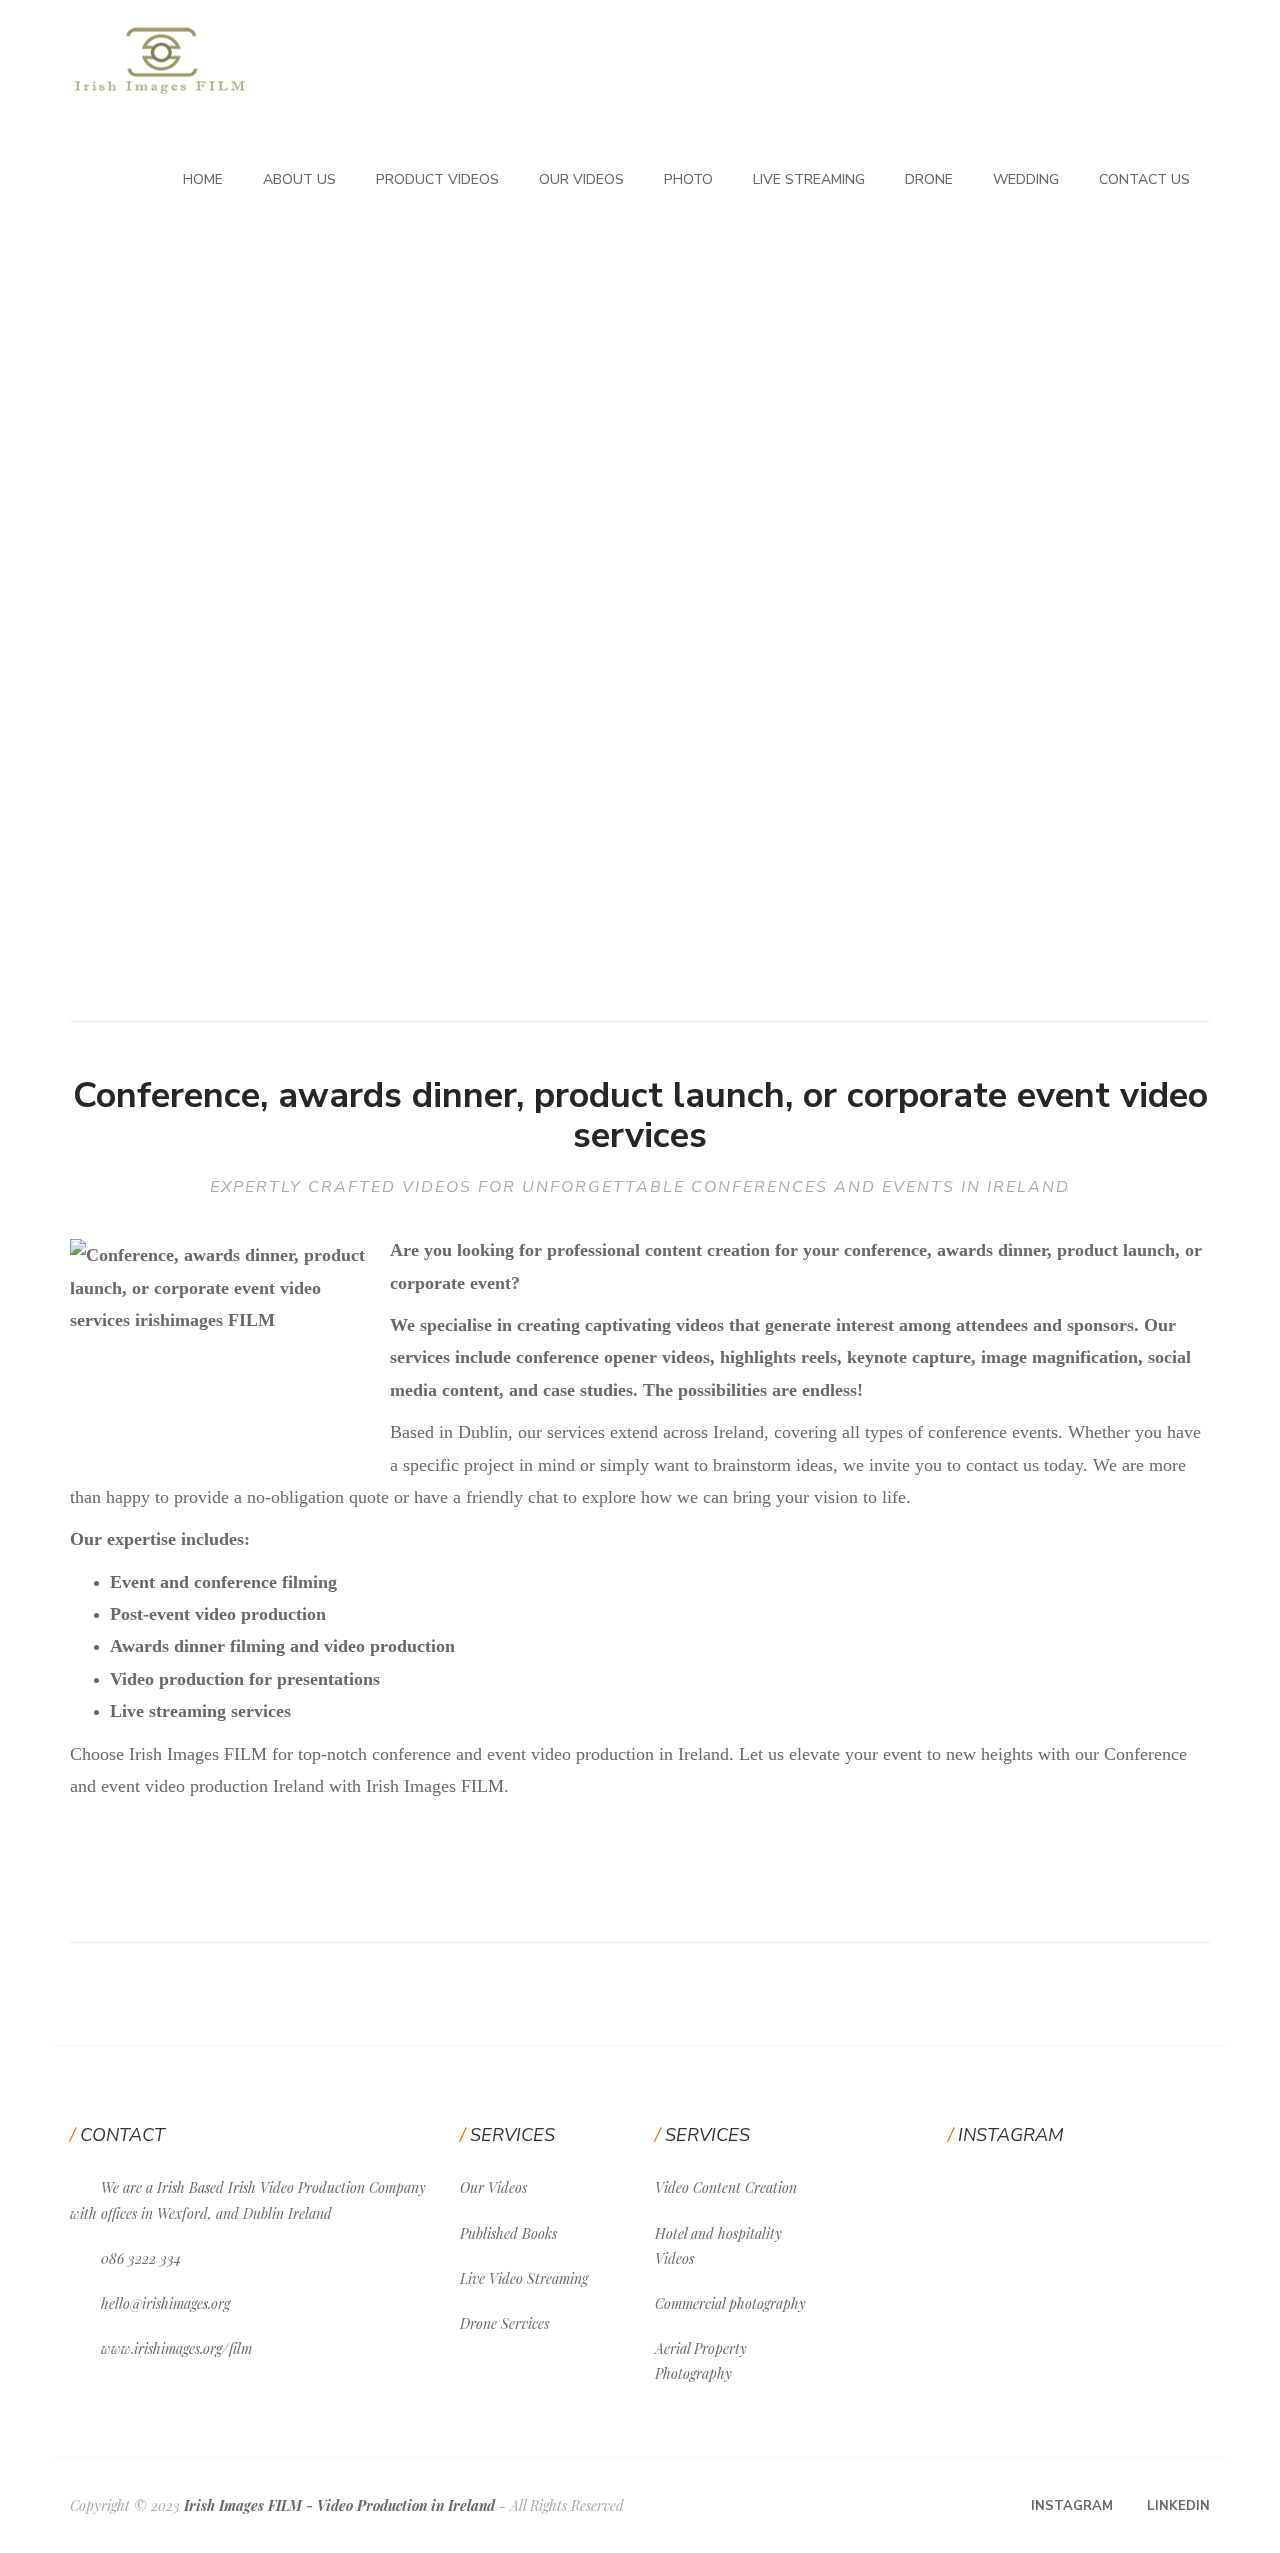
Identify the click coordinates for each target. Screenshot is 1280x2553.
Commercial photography (730, 2303)
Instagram (1072, 2506)
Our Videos (581, 179)
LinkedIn (1178, 2506)
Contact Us (1144, 179)
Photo (688, 179)
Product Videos (437, 179)
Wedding (1026, 179)
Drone (929, 179)
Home (203, 179)
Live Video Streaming (524, 2278)
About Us (299, 179)
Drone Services (504, 2323)
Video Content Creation (726, 2187)
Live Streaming (809, 179)
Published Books (508, 2233)
